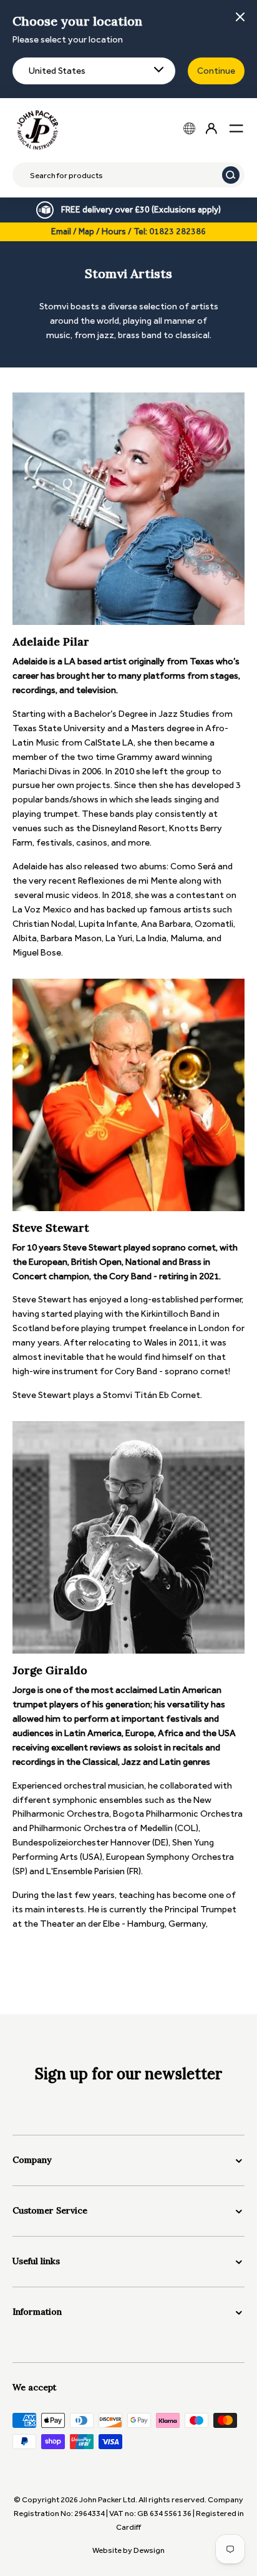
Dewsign (149, 2550)
